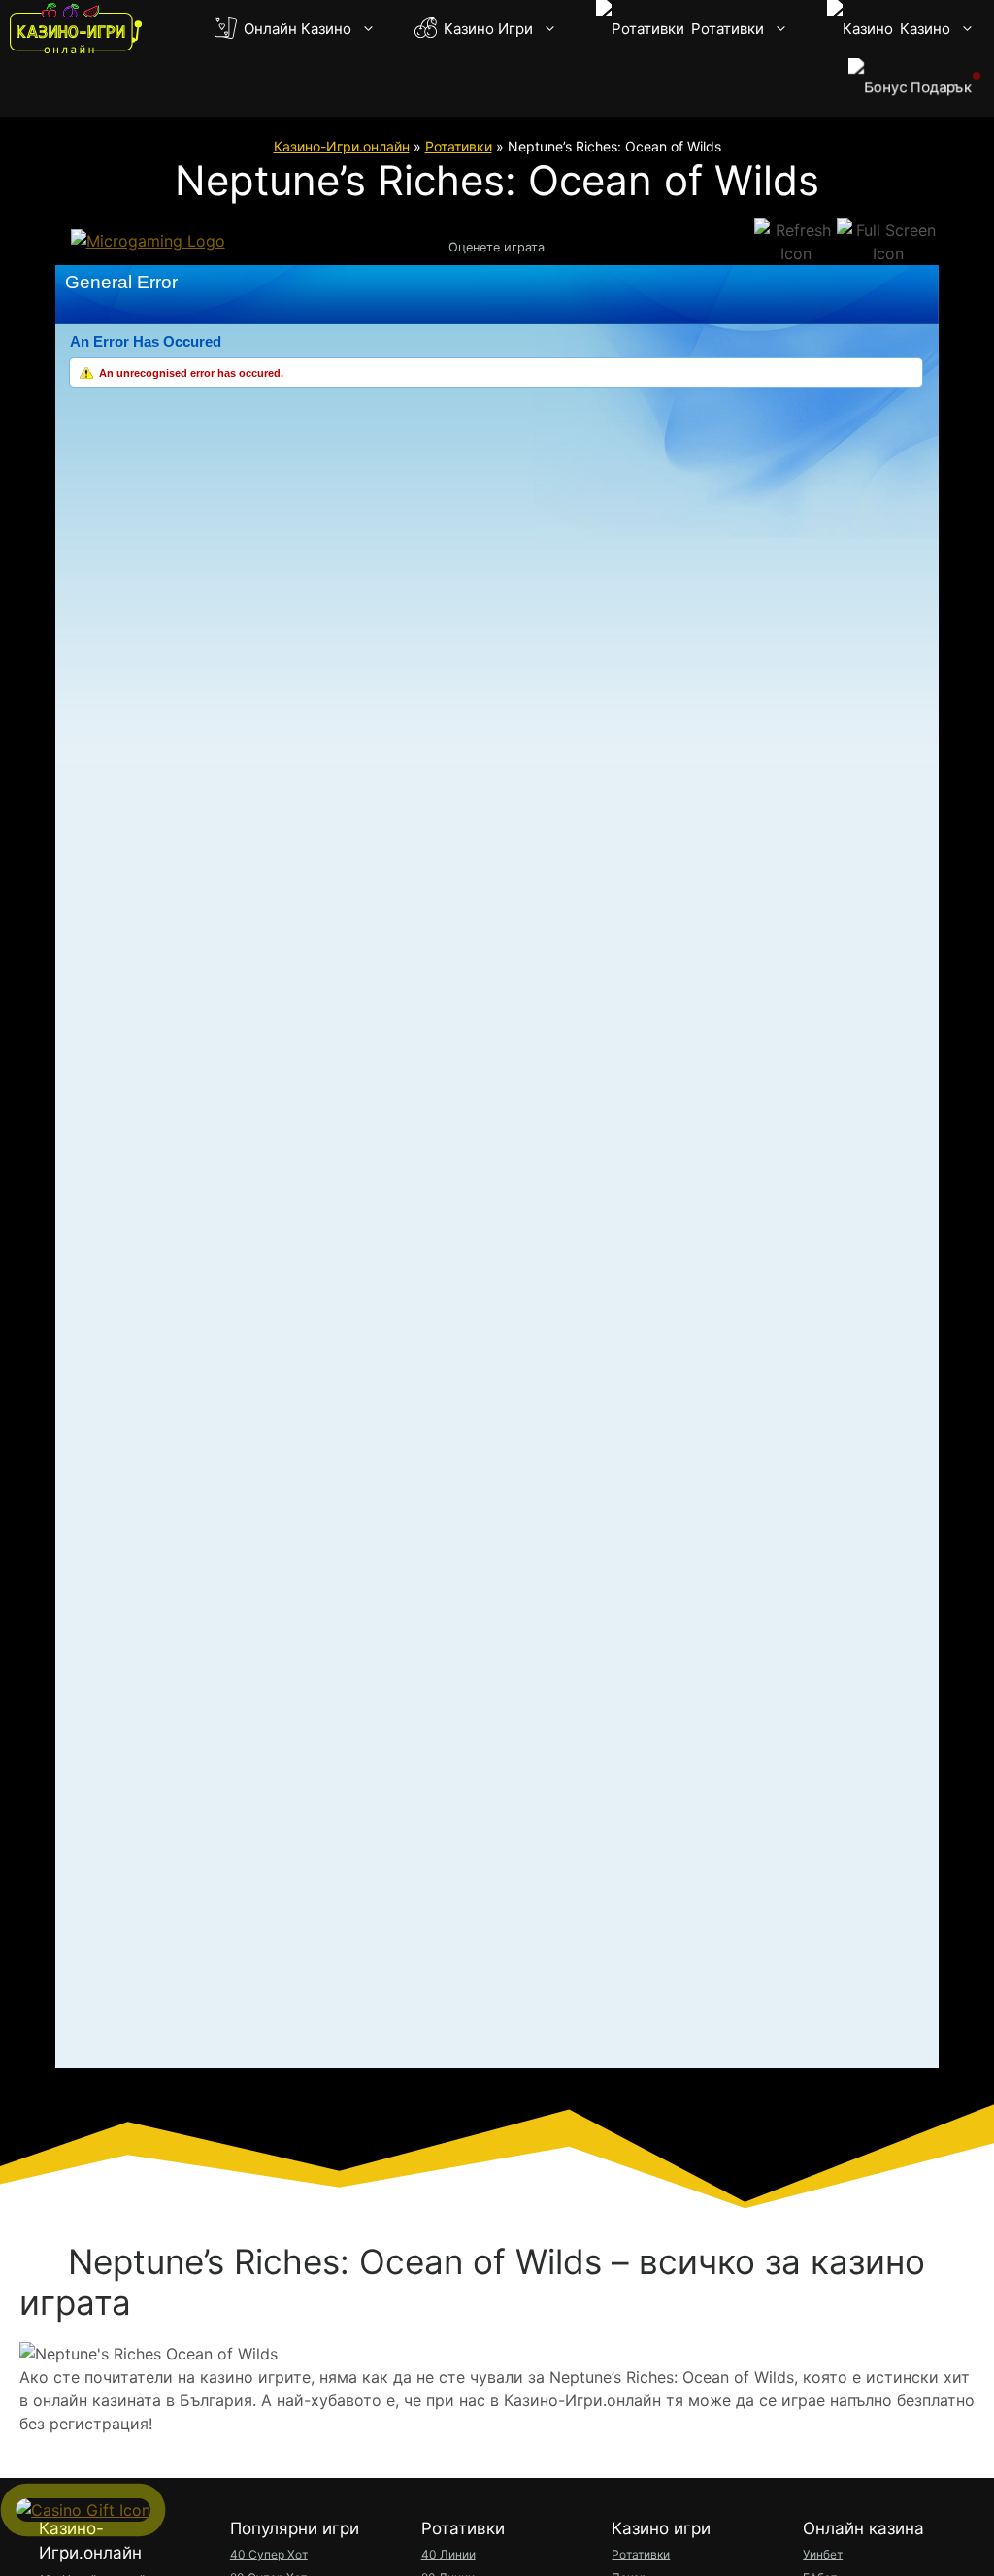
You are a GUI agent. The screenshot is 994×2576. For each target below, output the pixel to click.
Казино (923, 29)
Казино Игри (486, 29)
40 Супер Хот (269, 2554)
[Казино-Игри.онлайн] (76, 29)
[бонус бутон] (911, 87)
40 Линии (448, 2554)
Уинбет (823, 2554)
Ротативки (726, 29)
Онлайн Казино (296, 29)
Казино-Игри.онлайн (342, 146)
